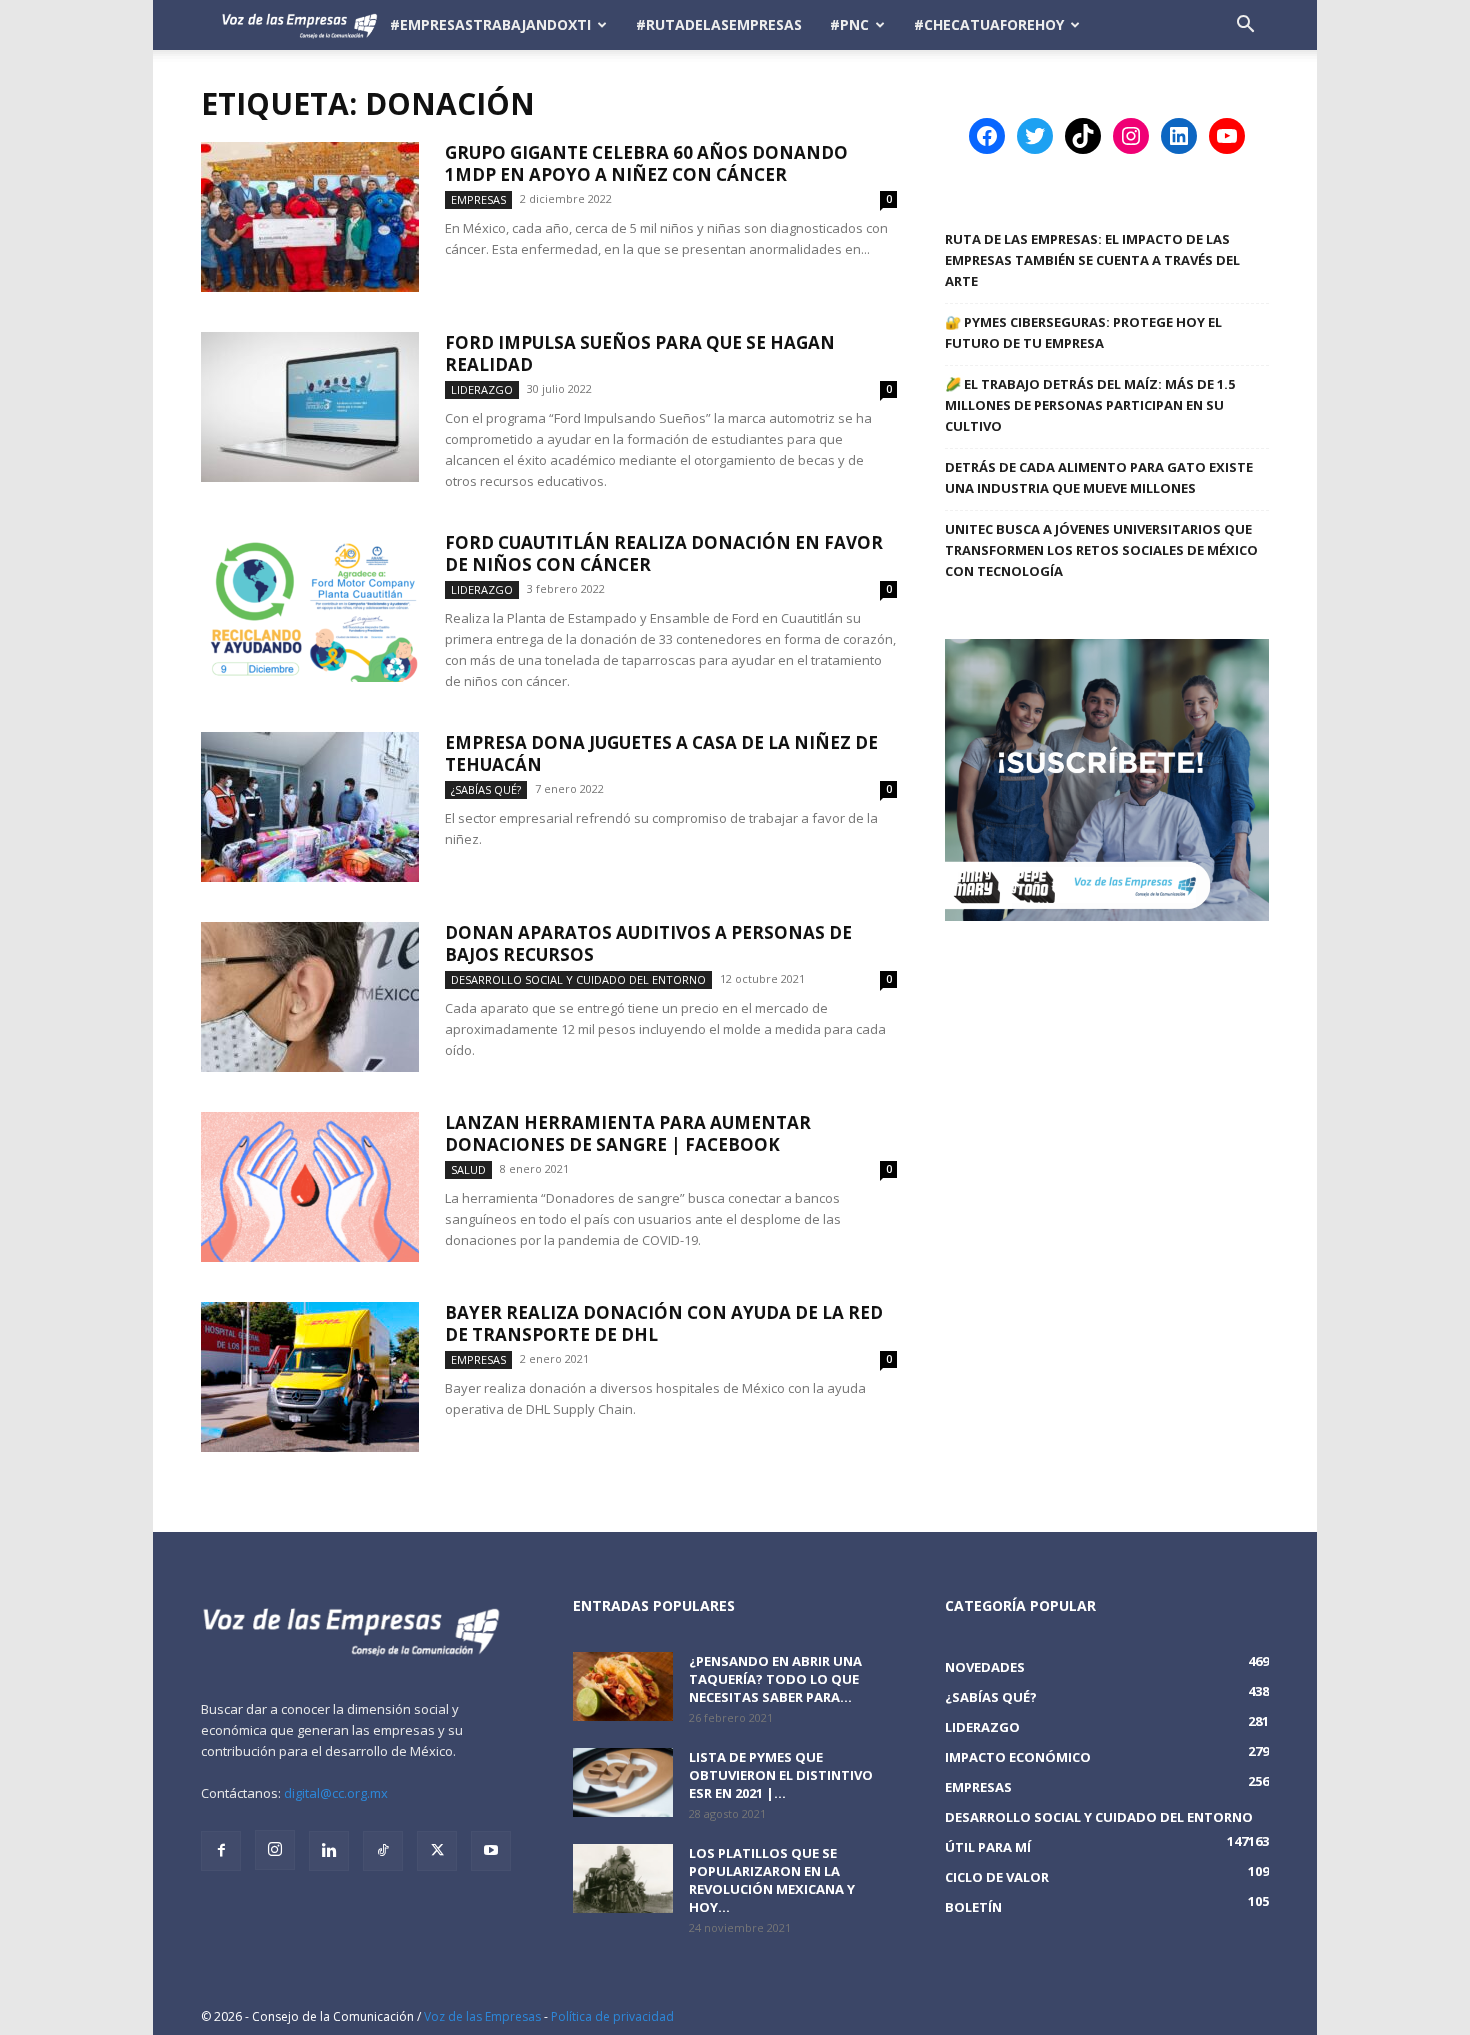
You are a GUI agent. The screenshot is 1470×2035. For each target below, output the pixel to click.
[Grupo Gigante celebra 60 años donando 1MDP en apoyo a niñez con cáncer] (310, 217)
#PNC (849, 24)
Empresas (478, 199)
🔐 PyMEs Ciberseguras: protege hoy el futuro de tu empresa (1083, 332)
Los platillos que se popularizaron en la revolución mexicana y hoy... (772, 1880)
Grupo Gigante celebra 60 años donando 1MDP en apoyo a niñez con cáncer (646, 163)
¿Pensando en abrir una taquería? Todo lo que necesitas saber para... (775, 1679)
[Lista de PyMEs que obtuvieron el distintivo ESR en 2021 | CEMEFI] (623, 1782)
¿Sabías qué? (486, 789)
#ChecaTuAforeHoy (989, 24)
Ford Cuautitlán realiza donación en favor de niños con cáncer (664, 553)
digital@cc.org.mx (336, 1793)
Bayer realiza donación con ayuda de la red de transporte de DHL (664, 1323)
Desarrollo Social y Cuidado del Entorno (578, 979)
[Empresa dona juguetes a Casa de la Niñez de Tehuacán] (310, 807)
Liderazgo (482, 389)
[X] (437, 1851)
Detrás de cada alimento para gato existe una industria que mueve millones (1099, 477)
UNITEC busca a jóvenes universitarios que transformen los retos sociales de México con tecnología (1101, 550)
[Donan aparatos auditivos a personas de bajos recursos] (310, 997)
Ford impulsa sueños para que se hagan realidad (640, 353)
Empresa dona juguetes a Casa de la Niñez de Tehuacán (661, 753)
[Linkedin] (329, 1851)
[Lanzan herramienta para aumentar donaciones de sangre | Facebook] (310, 1187)
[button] (1245, 26)
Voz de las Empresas (482, 2016)
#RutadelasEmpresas (719, 24)
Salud (468, 1169)
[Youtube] (491, 1851)
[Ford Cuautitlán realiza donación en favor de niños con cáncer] (310, 607)
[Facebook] (221, 1851)
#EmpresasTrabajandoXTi (490, 24)
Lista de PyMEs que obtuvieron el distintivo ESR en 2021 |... (781, 1775)
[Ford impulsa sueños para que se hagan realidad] (310, 407)
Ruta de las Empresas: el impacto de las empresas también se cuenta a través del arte (1092, 260)
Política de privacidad (612, 2016)
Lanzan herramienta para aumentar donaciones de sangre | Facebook (628, 1133)
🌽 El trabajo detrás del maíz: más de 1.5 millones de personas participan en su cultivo (1090, 405)
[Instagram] (275, 1850)
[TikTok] (383, 1851)
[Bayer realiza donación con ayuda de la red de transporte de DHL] (310, 1377)
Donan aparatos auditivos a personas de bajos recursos (648, 943)
